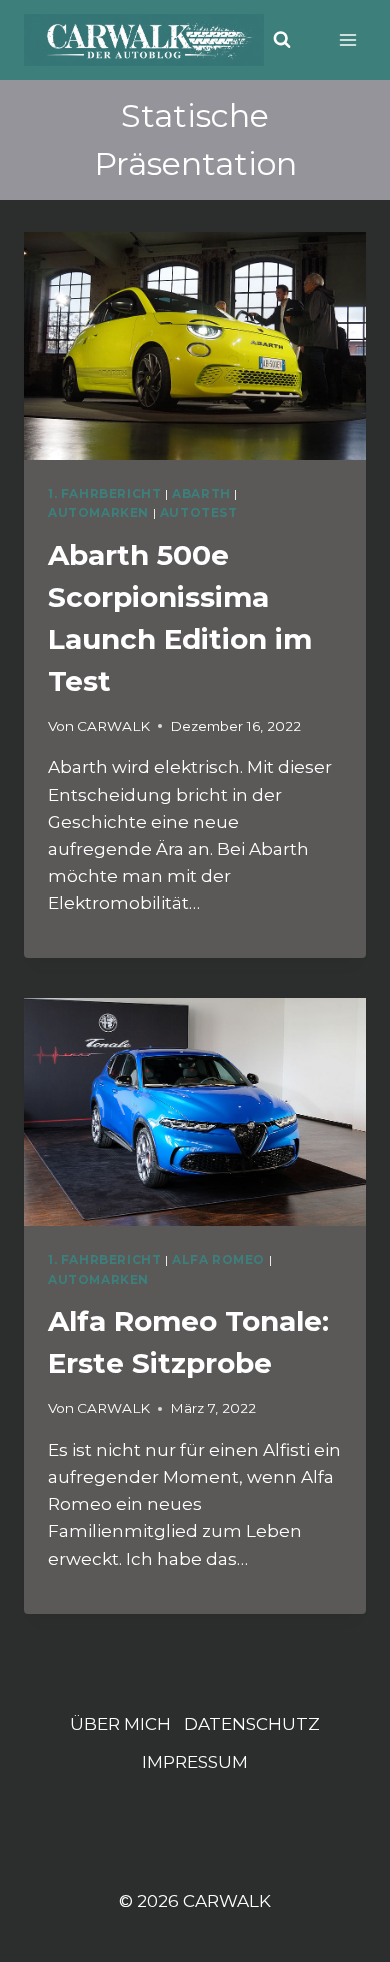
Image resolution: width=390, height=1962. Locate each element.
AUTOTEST (199, 512)
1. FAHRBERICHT (104, 493)
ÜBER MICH (120, 1724)
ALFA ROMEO (218, 1259)
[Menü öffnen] (347, 39)
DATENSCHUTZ (252, 1724)
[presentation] (195, 346)
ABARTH (201, 493)
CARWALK (113, 726)
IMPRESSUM (195, 1762)
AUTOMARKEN (98, 512)
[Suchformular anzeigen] (282, 40)
